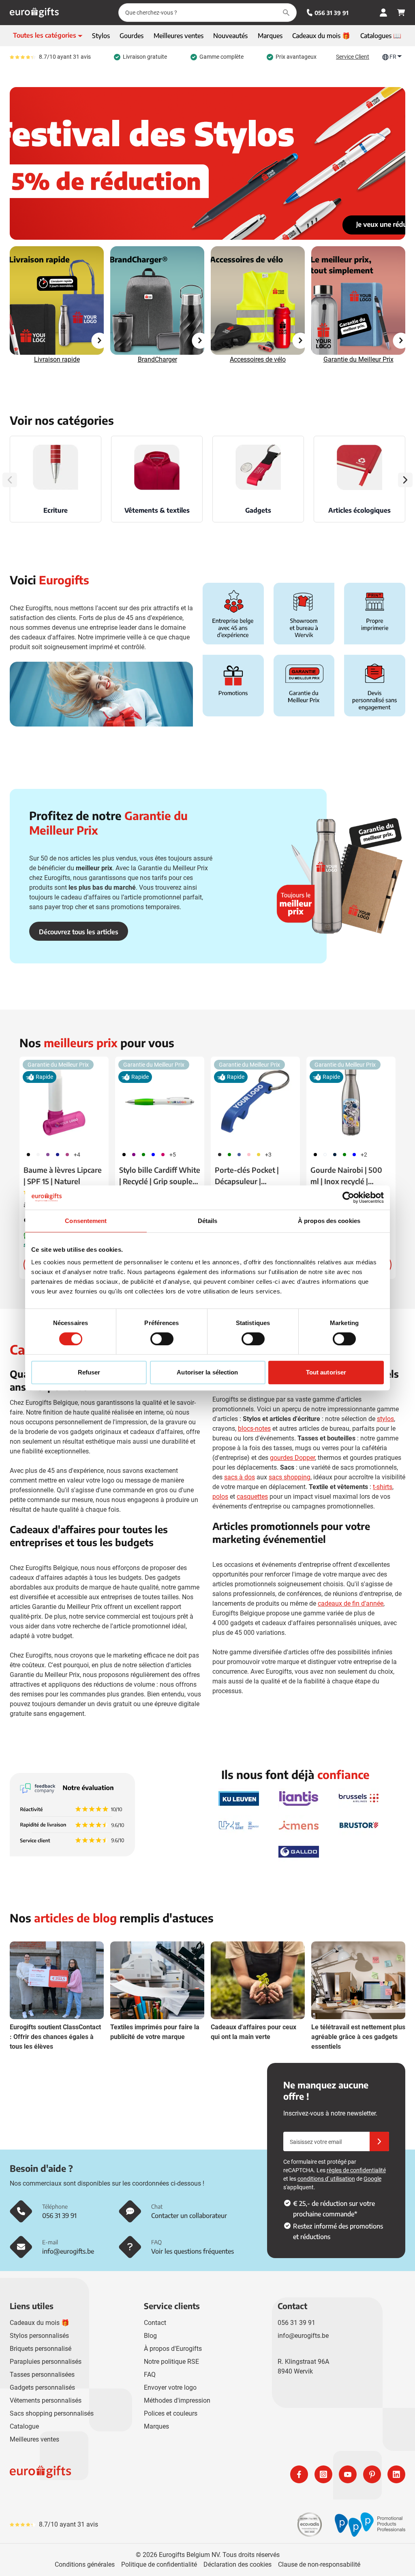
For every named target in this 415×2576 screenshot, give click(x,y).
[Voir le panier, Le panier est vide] (401, 13)
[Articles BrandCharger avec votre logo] (157, 300)
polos (220, 1497)
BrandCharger (157, 359)
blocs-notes (254, 1429)
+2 (364, 1155)
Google (372, 2179)
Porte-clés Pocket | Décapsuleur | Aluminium (247, 1176)
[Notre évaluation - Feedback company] (72, 1815)
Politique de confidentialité (159, 2564)
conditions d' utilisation (326, 2179)
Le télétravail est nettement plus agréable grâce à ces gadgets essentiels (358, 2037)
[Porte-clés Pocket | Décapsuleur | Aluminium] (255, 1101)
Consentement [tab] (86, 1221)
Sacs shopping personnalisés (52, 2413)
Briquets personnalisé (41, 2349)
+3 (268, 1155)
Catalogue (24, 2426)
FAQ (150, 2375)
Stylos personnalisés (39, 2336)
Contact (155, 2323)
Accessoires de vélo (258, 359)
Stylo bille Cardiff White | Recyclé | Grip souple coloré (160, 1176)
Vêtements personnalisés (46, 2400)
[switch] (162, 1339)
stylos (385, 1419)
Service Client (353, 57)
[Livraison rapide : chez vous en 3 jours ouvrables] (57, 300)
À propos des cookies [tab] (329, 1221)
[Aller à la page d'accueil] (34, 13)
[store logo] (107, 2474)
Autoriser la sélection (207, 1372)
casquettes (252, 1497)
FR (393, 57)
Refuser (89, 1372)
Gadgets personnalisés (42, 2387)
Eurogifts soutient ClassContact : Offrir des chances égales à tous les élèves (55, 2037)
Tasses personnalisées (42, 2375)
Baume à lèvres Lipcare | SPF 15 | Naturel (63, 1175)
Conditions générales (85, 2564)
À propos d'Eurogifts (173, 2349)
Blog (150, 2336)
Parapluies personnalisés (46, 2362)
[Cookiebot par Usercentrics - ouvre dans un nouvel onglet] (348, 1197)
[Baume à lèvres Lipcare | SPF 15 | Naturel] (64, 1101)
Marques (156, 2426)
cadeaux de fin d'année (351, 1603)
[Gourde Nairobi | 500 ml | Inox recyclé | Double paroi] (351, 1101)
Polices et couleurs (171, 2413)
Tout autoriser (326, 1372)
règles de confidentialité (356, 2170)
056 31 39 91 (332, 13)
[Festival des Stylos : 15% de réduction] (207, 163)
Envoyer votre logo (170, 2387)
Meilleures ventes (34, 2439)
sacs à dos (240, 1477)
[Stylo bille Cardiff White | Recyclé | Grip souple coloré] (160, 1101)
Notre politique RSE (171, 2362)
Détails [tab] (208, 1221)
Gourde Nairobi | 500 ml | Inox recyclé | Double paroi (346, 1176)
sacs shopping (290, 1477)
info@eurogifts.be (303, 2336)
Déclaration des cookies (237, 2564)
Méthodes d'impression (177, 2400)
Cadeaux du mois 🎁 (40, 2323)
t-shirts (383, 1487)
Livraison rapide (57, 359)
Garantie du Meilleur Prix (358, 359)
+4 (77, 1155)
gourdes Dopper (292, 1458)
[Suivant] (405, 480)
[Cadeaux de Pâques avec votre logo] (258, 300)
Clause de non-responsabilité (319, 2564)
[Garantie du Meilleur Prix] (358, 300)
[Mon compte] (383, 13)
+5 (173, 1155)
